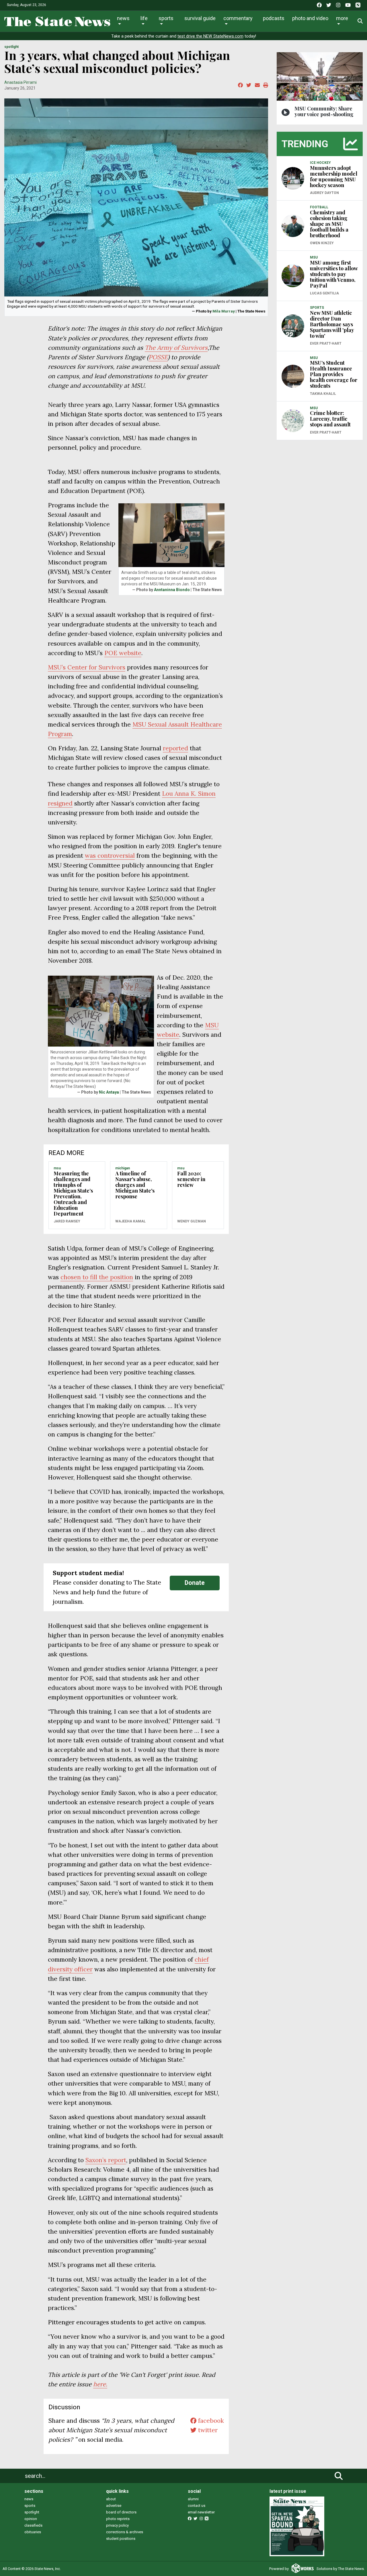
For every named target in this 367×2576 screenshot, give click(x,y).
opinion (31, 2519)
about (111, 2499)
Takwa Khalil (323, 394)
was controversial (110, 856)
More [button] (342, 18)
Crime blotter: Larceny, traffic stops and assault (330, 419)
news (29, 2499)
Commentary (238, 18)
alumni (193, 2499)
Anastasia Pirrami (21, 82)
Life (144, 18)
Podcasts (274, 18)
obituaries (33, 2532)
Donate (195, 1583)
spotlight (32, 2512)
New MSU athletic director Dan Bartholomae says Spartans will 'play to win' (332, 324)
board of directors (121, 2512)
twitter (207, 2430)
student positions (121, 2539)
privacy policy (117, 2525)
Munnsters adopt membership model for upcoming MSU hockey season (334, 176)
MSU (57, 1168)
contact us (197, 2506)
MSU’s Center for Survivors (87, 667)
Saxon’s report (106, 2160)
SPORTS (317, 308)
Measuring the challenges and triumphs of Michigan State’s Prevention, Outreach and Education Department (73, 1193)
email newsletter (201, 2512)
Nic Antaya (109, 1092)
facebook (210, 2421)
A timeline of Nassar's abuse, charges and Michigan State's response (135, 1185)
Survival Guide (200, 18)
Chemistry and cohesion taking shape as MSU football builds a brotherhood (329, 224)
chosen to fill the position (97, 1277)
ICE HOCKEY (320, 163)
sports (30, 2506)
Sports (166, 18)
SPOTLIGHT (11, 47)
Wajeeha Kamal (130, 1221)
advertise (114, 2506)
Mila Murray (224, 311)
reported (175, 748)
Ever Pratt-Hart (326, 343)
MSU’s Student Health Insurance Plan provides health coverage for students (334, 374)
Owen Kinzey (322, 243)
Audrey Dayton (324, 193)
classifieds (33, 2525)
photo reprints (118, 2519)
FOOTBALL (319, 207)
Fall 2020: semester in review (191, 1179)
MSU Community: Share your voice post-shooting (324, 111)
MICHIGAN (123, 1168)
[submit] (339, 2476)
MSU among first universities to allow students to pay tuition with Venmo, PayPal (334, 274)
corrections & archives (125, 2532)
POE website (123, 653)
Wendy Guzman (192, 1221)
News (123, 18)
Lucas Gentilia (324, 293)
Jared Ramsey (67, 1221)
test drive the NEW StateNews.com (210, 36)
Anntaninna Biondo (172, 590)
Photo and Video (310, 18)
